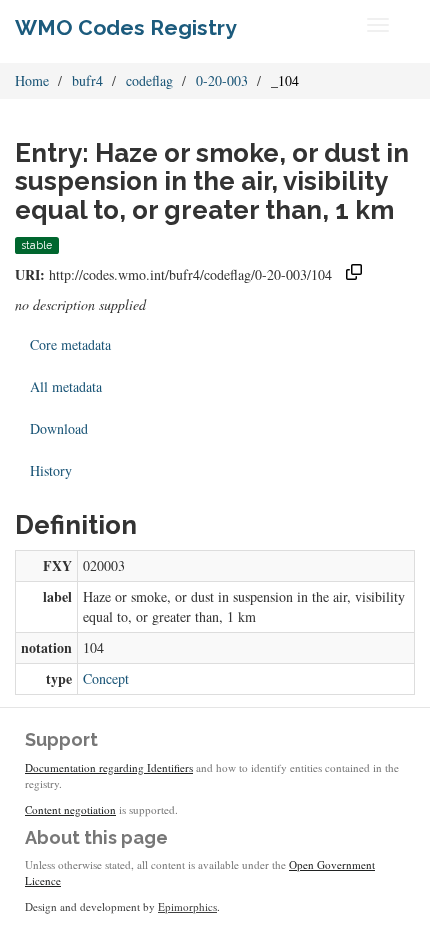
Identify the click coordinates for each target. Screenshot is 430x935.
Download (59, 428)
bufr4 (87, 80)
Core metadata (70, 344)
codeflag (149, 80)
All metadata (66, 386)
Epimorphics (187, 906)
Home (32, 80)
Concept (106, 678)
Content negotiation (70, 809)
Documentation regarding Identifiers (109, 767)
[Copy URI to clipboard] (354, 274)
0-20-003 (222, 80)
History (51, 470)
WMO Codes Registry (126, 27)
